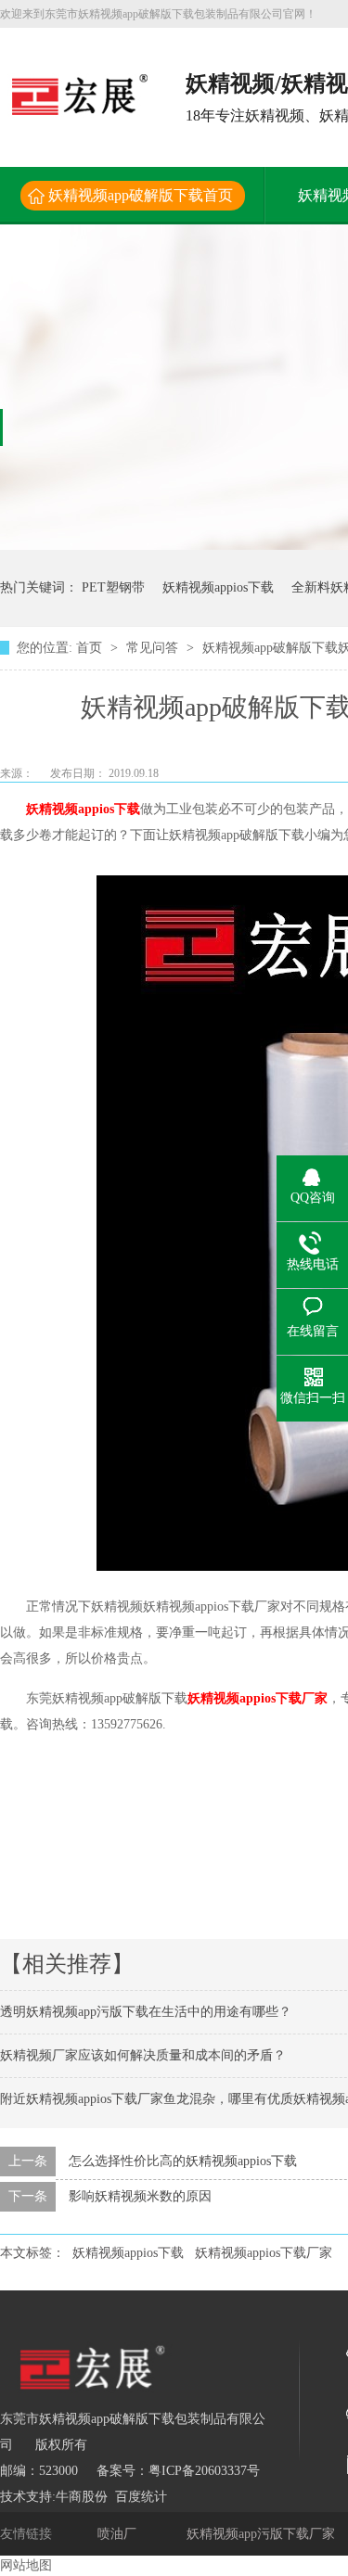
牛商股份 (82, 2497)
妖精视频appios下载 (218, 587)
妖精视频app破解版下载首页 (141, 195)
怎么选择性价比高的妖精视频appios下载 (183, 2161)
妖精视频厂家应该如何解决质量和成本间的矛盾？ (143, 2055)
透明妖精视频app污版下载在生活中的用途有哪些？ (146, 2012)
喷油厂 (119, 2534)
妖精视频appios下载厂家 (258, 1698)
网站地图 (26, 2565)
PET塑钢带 (113, 587)
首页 (91, 648)
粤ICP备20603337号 (204, 2471)
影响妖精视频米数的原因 (140, 2196)
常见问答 (154, 648)
